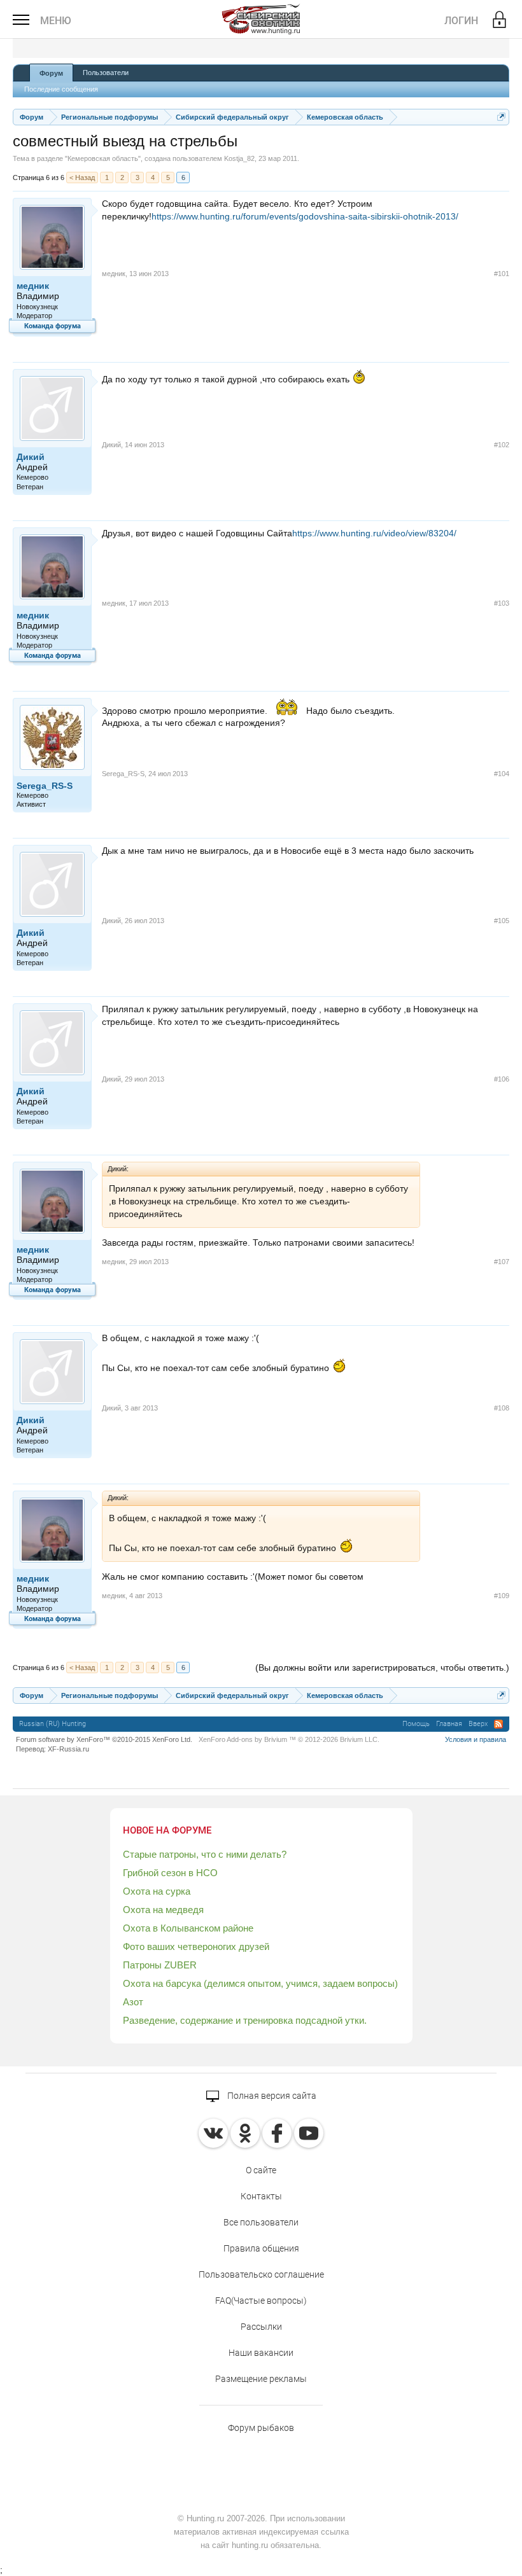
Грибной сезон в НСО (170, 1873)
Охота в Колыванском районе (188, 1928)
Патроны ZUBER (160, 1965)
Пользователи (106, 73)
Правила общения (261, 2248)
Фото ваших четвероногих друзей (196, 1946)
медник (33, 286)
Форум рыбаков (261, 2428)
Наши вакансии (261, 2353)
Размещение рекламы (261, 2379)
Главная (449, 1724)
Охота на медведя (163, 1910)
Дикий (31, 457)
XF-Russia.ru (68, 1749)
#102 (502, 445)
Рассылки (261, 2327)
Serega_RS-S (45, 786)
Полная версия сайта (271, 2096)
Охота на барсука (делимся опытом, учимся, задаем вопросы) (260, 1983)
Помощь (416, 1724)
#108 (502, 1408)
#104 (502, 774)
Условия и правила (476, 1739)
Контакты (261, 2196)
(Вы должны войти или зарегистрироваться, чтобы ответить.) (382, 1667)
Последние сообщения (61, 89)
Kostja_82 (239, 158)
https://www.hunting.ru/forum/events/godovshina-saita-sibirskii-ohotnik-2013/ (305, 216)
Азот (133, 2002)
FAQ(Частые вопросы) (261, 2301)
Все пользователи (261, 2222)
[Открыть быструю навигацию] (501, 117)
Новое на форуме (167, 1830)
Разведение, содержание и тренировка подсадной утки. (245, 2020)
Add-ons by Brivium (289, 1739)
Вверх (478, 1724)
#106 (502, 1079)
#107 (502, 1262)
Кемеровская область (103, 158)
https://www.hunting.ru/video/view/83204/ (374, 533)
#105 (502, 921)
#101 (502, 274)
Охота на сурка (157, 1891)
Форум (51, 73)
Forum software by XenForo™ (104, 1739)
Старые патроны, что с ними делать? (205, 1854)
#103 (502, 603)
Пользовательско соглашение (261, 2274)
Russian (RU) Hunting (53, 1724)
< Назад (82, 178)
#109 (502, 1596)
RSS (498, 1724)
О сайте (261, 2170)
